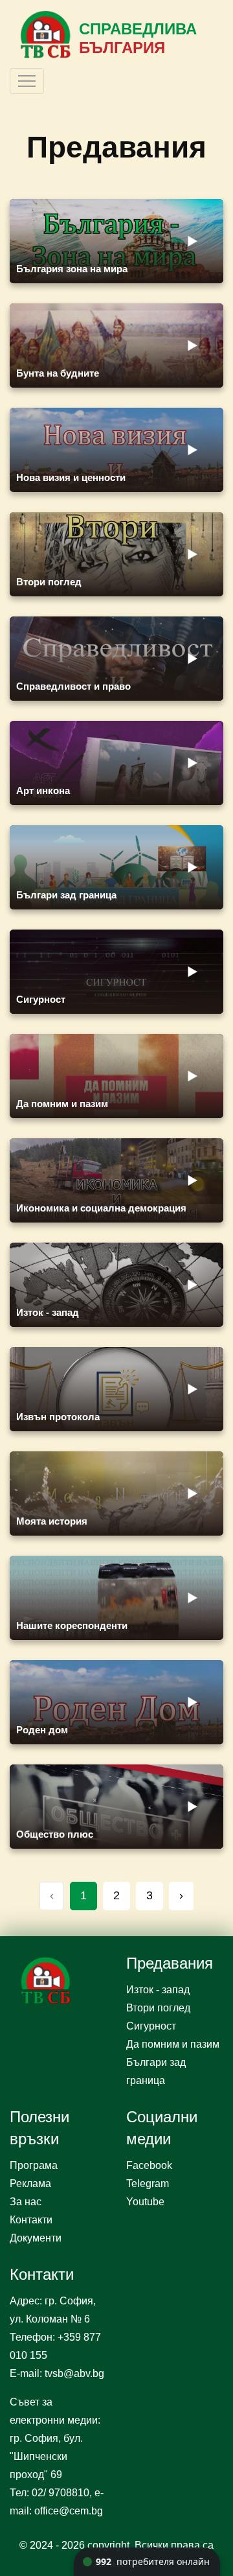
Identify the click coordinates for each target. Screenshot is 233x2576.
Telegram (148, 2184)
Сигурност (151, 2026)
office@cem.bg (69, 2511)
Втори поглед (158, 2008)
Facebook (149, 2165)
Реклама (30, 2184)
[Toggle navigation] (27, 81)
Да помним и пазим (173, 2044)
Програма (34, 2165)
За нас (26, 2202)
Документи (36, 2238)
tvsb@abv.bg (74, 2373)
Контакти (31, 2220)
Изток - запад (158, 1990)
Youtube (145, 2202)
